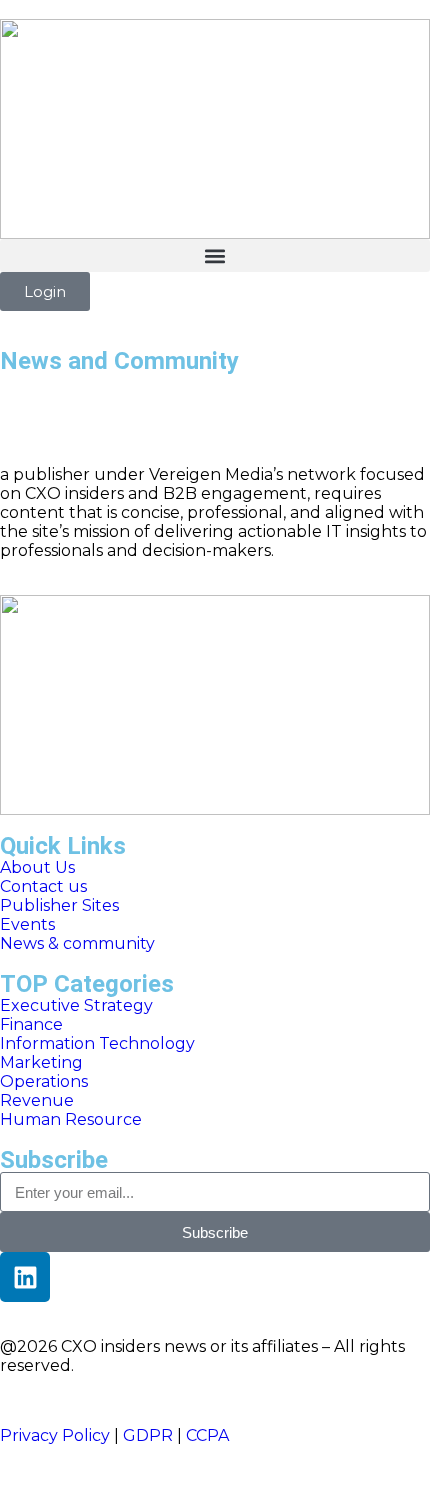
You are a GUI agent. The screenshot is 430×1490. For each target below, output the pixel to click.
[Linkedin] (25, 1277)
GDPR (148, 1435)
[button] (215, 255)
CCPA (207, 1435)
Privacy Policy (55, 1435)
